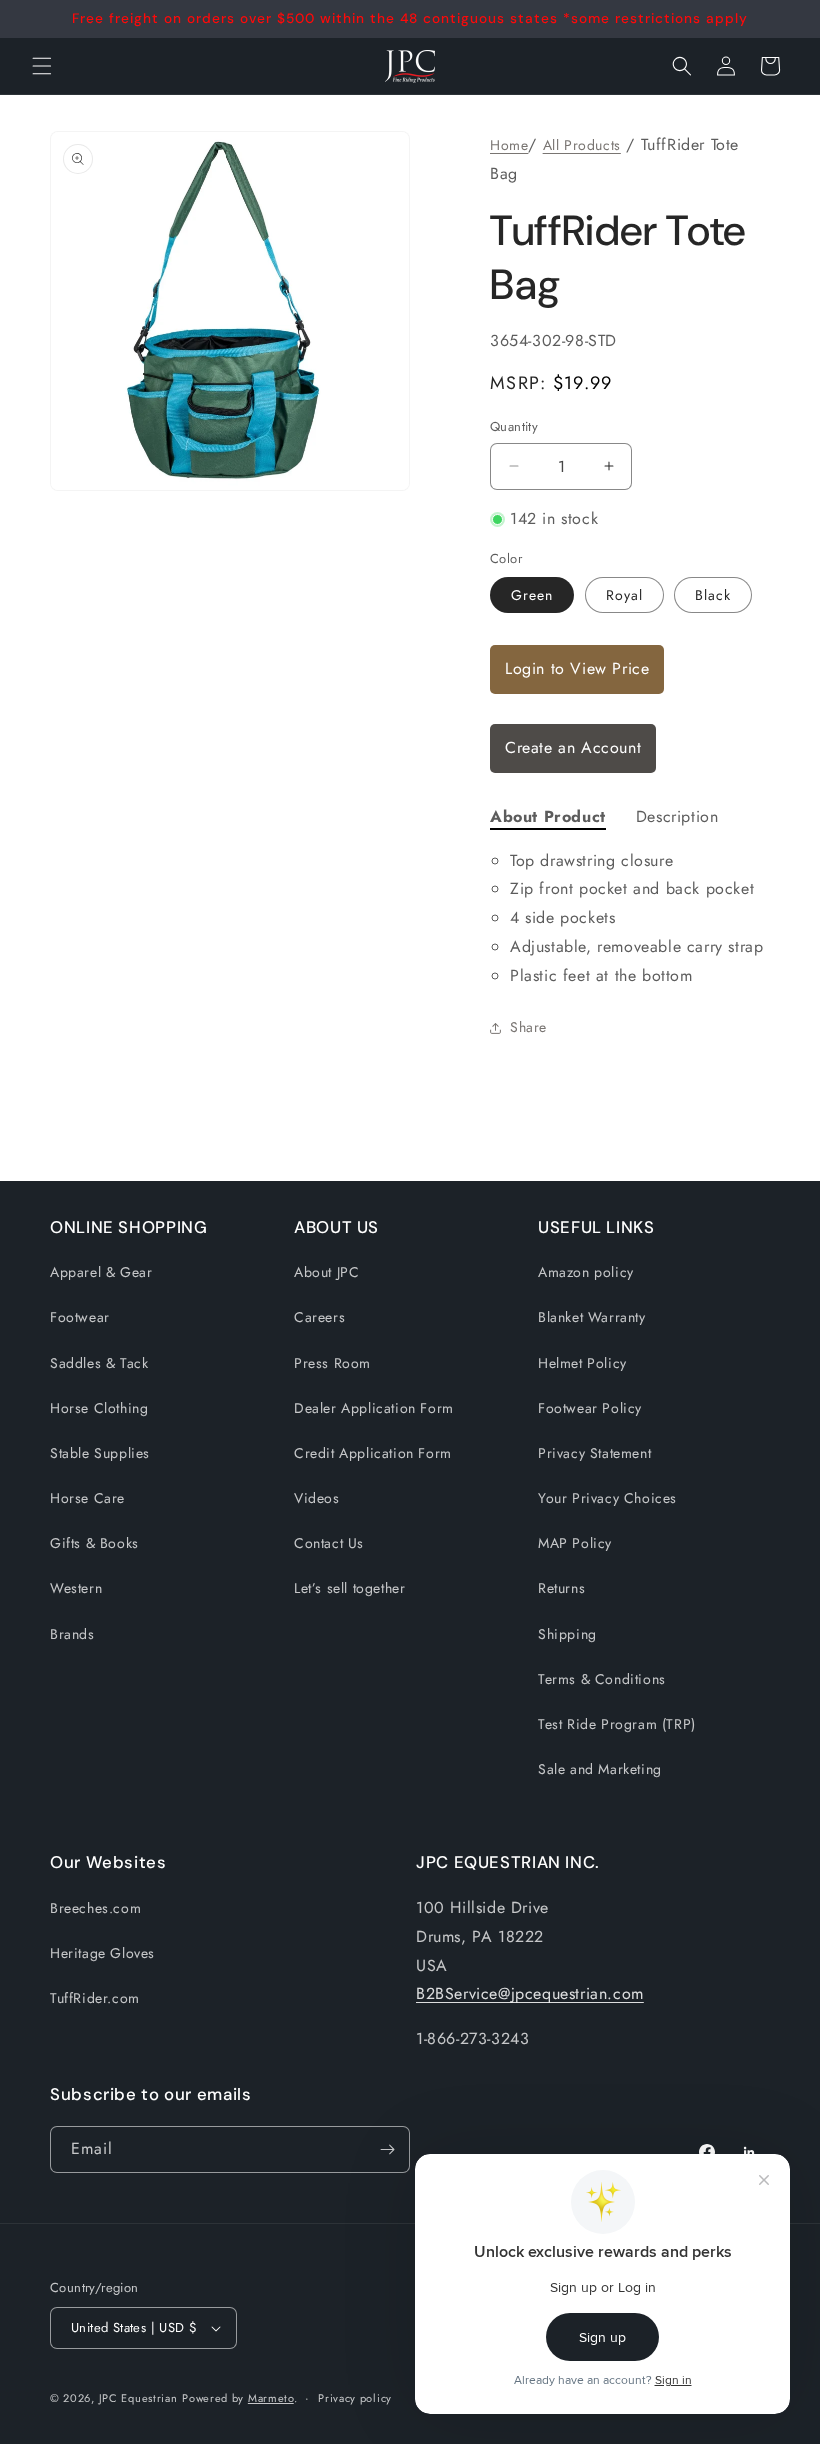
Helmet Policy (582, 1363)
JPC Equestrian (138, 2398)
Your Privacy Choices (607, 1498)
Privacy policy (355, 2398)
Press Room (332, 1363)
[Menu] (42, 66)
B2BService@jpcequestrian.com (530, 1993)
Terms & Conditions (602, 1679)
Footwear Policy (590, 1408)
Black (713, 595)
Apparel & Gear (101, 1272)
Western (76, 1588)
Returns (561, 1588)
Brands (72, 1634)
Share (528, 1027)
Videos (317, 1498)
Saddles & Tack (99, 1363)
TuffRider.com (95, 1998)
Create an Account (573, 747)
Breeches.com (95, 1908)
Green (532, 595)
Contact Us (329, 1543)
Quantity (514, 426)
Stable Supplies (100, 1453)
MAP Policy (575, 1543)
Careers (319, 1317)
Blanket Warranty (592, 1317)
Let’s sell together (349, 1588)
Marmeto (271, 2398)
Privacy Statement (594, 1453)
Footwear (80, 1317)
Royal (624, 595)
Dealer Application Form (374, 1408)
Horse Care (87, 1498)
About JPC (326, 1272)
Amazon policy (586, 1272)
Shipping (567, 1634)
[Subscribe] (387, 2149)
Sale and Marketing (600, 1769)
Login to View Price (577, 668)
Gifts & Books (94, 1543)
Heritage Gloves (102, 1953)
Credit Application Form (373, 1453)
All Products (582, 145)
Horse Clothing (99, 1408)
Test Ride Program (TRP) (617, 1724)
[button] (682, 66)
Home (509, 145)
